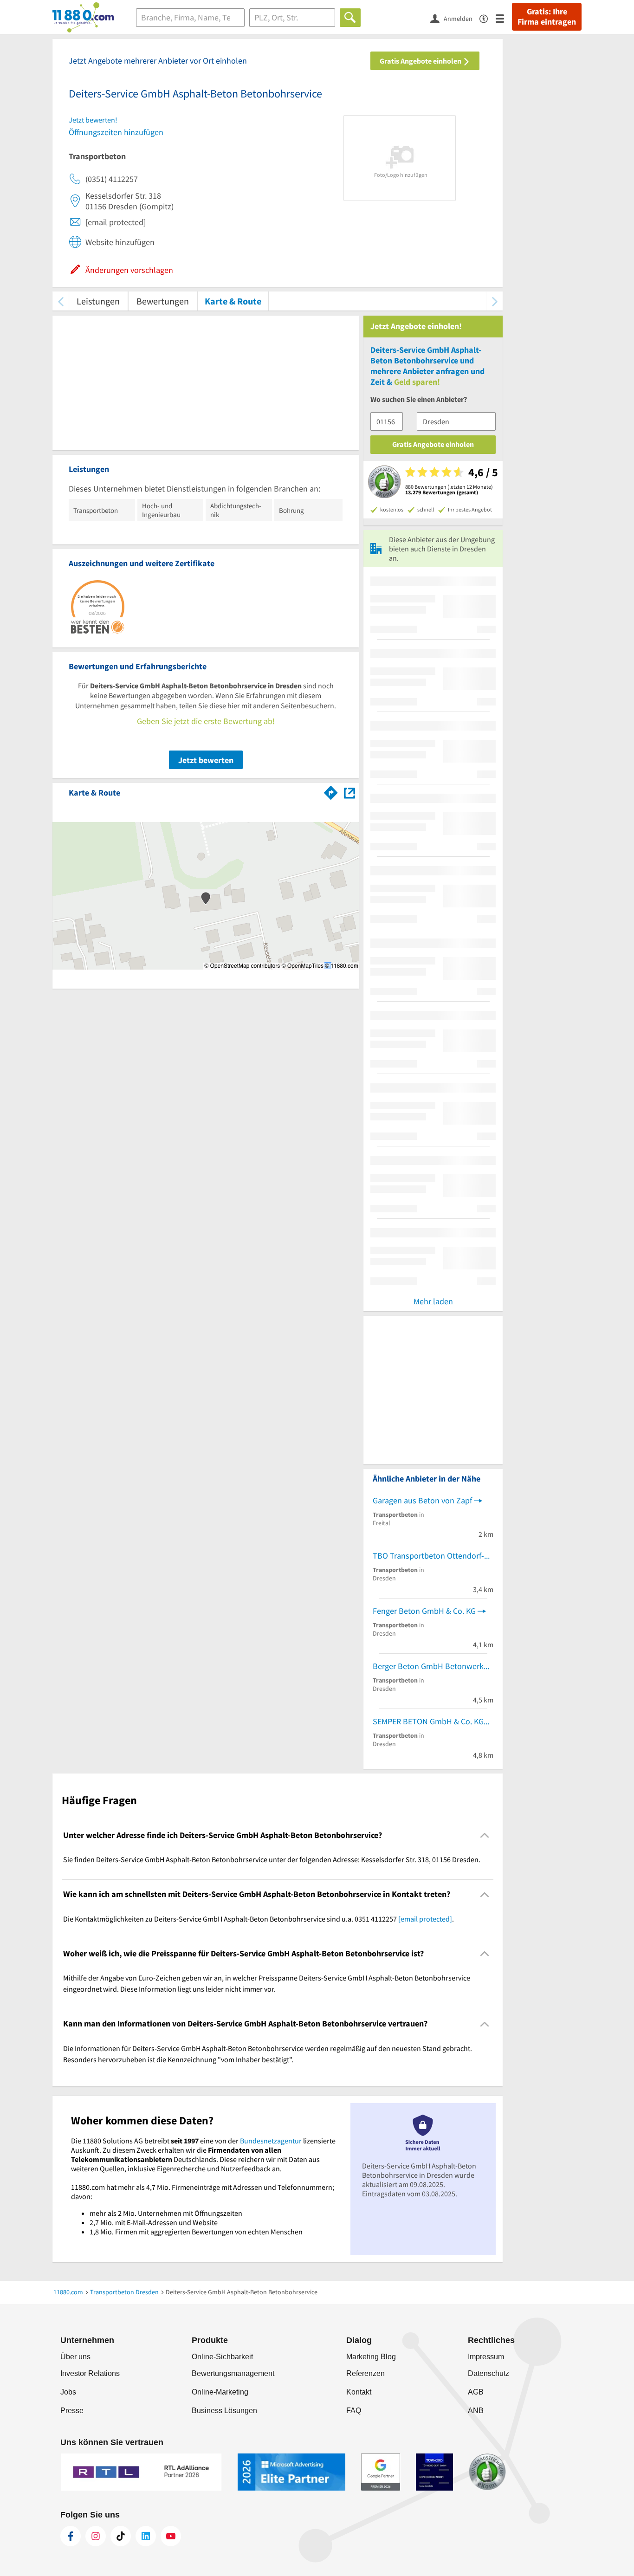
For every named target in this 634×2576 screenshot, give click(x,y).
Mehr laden (433, 1301)
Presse (72, 2411)
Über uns (75, 2357)
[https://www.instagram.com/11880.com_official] (96, 2536)
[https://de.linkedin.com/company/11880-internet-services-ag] (146, 2536)
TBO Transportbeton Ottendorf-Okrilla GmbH (433, 1556)
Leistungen (98, 301)
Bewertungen (163, 301)
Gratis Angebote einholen (421, 61)
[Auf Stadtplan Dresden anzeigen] (349, 792)
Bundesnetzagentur (271, 2141)
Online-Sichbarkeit (222, 2357)
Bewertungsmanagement (233, 2373)
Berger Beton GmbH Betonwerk (428, 1666)
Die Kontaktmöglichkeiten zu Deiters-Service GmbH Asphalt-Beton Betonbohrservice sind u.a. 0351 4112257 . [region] (259, 1919)
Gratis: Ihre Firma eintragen (547, 17)
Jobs (68, 2392)
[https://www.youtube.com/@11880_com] (171, 2536)
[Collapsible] (485, 1835)
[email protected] (425, 1919)
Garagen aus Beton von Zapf (422, 1500)
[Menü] (504, 18)
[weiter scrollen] (495, 301)
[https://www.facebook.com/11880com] (71, 2536)
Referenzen (366, 2373)
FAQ (354, 2411)
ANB (476, 2411)
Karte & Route (233, 301)
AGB (476, 2392)
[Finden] (350, 18)
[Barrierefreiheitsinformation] (488, 18)
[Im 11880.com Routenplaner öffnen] (331, 791)
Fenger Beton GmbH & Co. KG (424, 1611)
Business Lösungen (224, 2411)
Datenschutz (488, 2373)
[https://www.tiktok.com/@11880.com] (121, 2536)
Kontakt (359, 2392)
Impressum (486, 2357)
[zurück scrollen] (61, 301)
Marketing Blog (371, 2357)
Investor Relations (90, 2373)
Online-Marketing (220, 2392)
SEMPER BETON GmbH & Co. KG (428, 1721)
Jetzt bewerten (206, 760)
